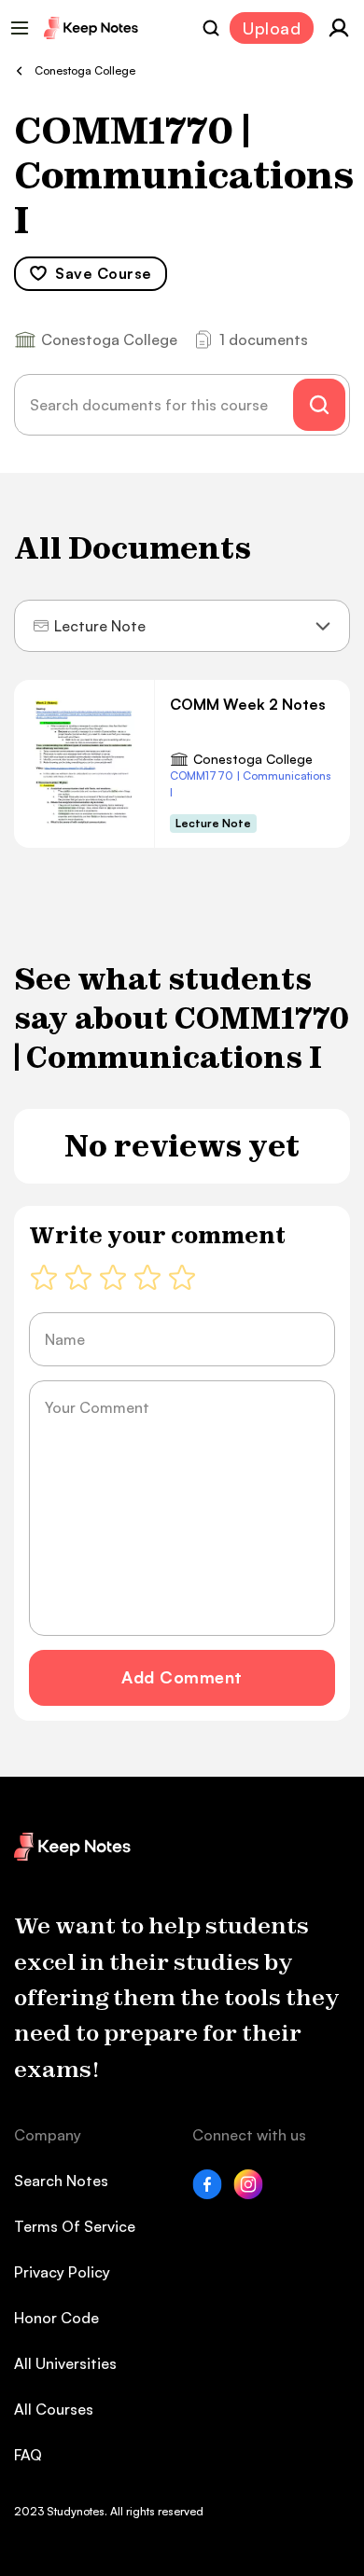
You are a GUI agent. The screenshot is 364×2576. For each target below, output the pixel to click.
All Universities (65, 2363)
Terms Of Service (75, 2226)
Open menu (20, 28)
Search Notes (61, 2181)
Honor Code (56, 2318)
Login (339, 28)
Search (211, 28)
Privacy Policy (62, 2272)
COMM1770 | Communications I (251, 784)
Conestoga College (253, 759)
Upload (272, 28)
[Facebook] (207, 2194)
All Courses (54, 2409)
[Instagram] (248, 2194)
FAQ (28, 2455)
